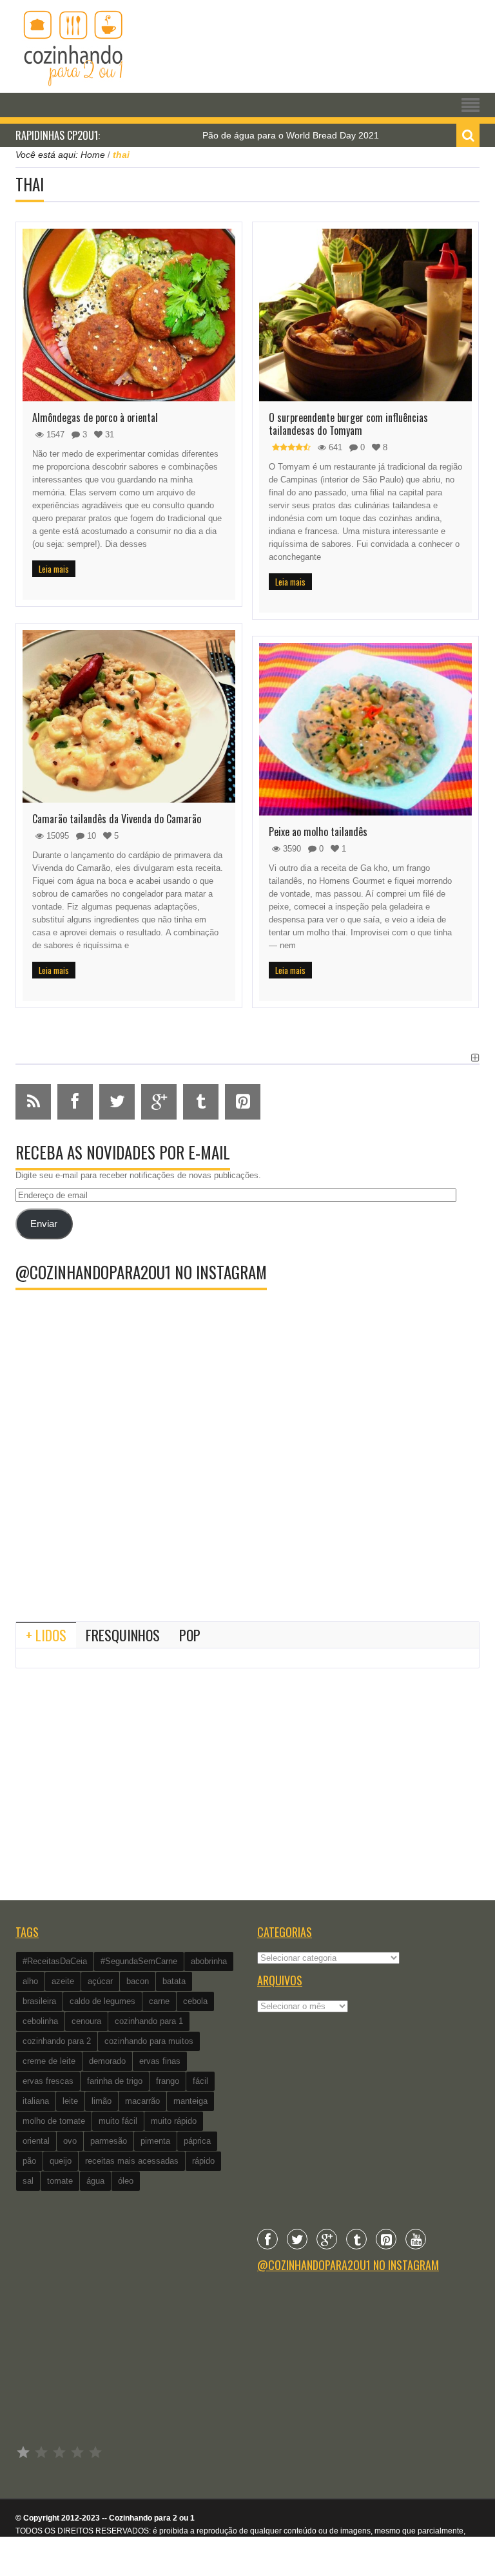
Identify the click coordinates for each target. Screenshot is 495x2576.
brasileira (39, 2001)
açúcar (100, 1981)
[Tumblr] (356, 2239)
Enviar (44, 1224)
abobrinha (209, 1961)
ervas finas (160, 2061)
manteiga (190, 2101)
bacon (138, 1981)
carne (159, 2001)
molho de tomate (54, 2121)
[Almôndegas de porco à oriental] (129, 315)
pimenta (155, 2141)
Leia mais (54, 569)
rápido (203, 2161)
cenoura (86, 2021)
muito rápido (174, 2121)
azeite (63, 1981)
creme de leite (49, 2061)
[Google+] (327, 2239)
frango (168, 2081)
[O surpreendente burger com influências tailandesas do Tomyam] (365, 315)
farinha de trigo (115, 2081)
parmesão (109, 2141)
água (95, 2181)
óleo (126, 2181)
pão (29, 2161)
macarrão (142, 2101)
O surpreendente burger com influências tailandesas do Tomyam (348, 424)
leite (70, 2101)
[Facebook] (267, 2239)
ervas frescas (48, 2081)
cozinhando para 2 (57, 2041)
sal (28, 2181)
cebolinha (40, 2021)
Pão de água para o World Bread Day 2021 (249, 135)
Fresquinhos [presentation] (123, 1635)
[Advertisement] (247, 1505)
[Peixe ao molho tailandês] (365, 729)
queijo (61, 2161)
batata (174, 1981)
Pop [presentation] (190, 1635)
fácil (200, 2081)
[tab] (46, 1635)
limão (102, 2101)
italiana (36, 2101)
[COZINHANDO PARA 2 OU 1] (73, 46)
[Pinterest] (386, 2239)
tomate (60, 2181)
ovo (70, 2141)
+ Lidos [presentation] (46, 1635)
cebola (195, 2001)
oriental (36, 2141)
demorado (107, 2061)
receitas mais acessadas (132, 2161)
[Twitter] (297, 2239)
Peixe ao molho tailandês (318, 832)
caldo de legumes (102, 2001)
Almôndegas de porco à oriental (95, 417)
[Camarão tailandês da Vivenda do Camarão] (129, 716)
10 (90, 836)
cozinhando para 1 (149, 2021)
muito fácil (118, 2121)
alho (30, 1981)
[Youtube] (416, 2239)
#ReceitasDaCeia (55, 1961)
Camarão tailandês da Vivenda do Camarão (117, 819)
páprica (197, 2141)
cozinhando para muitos (149, 2041)
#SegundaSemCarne (139, 1961)
